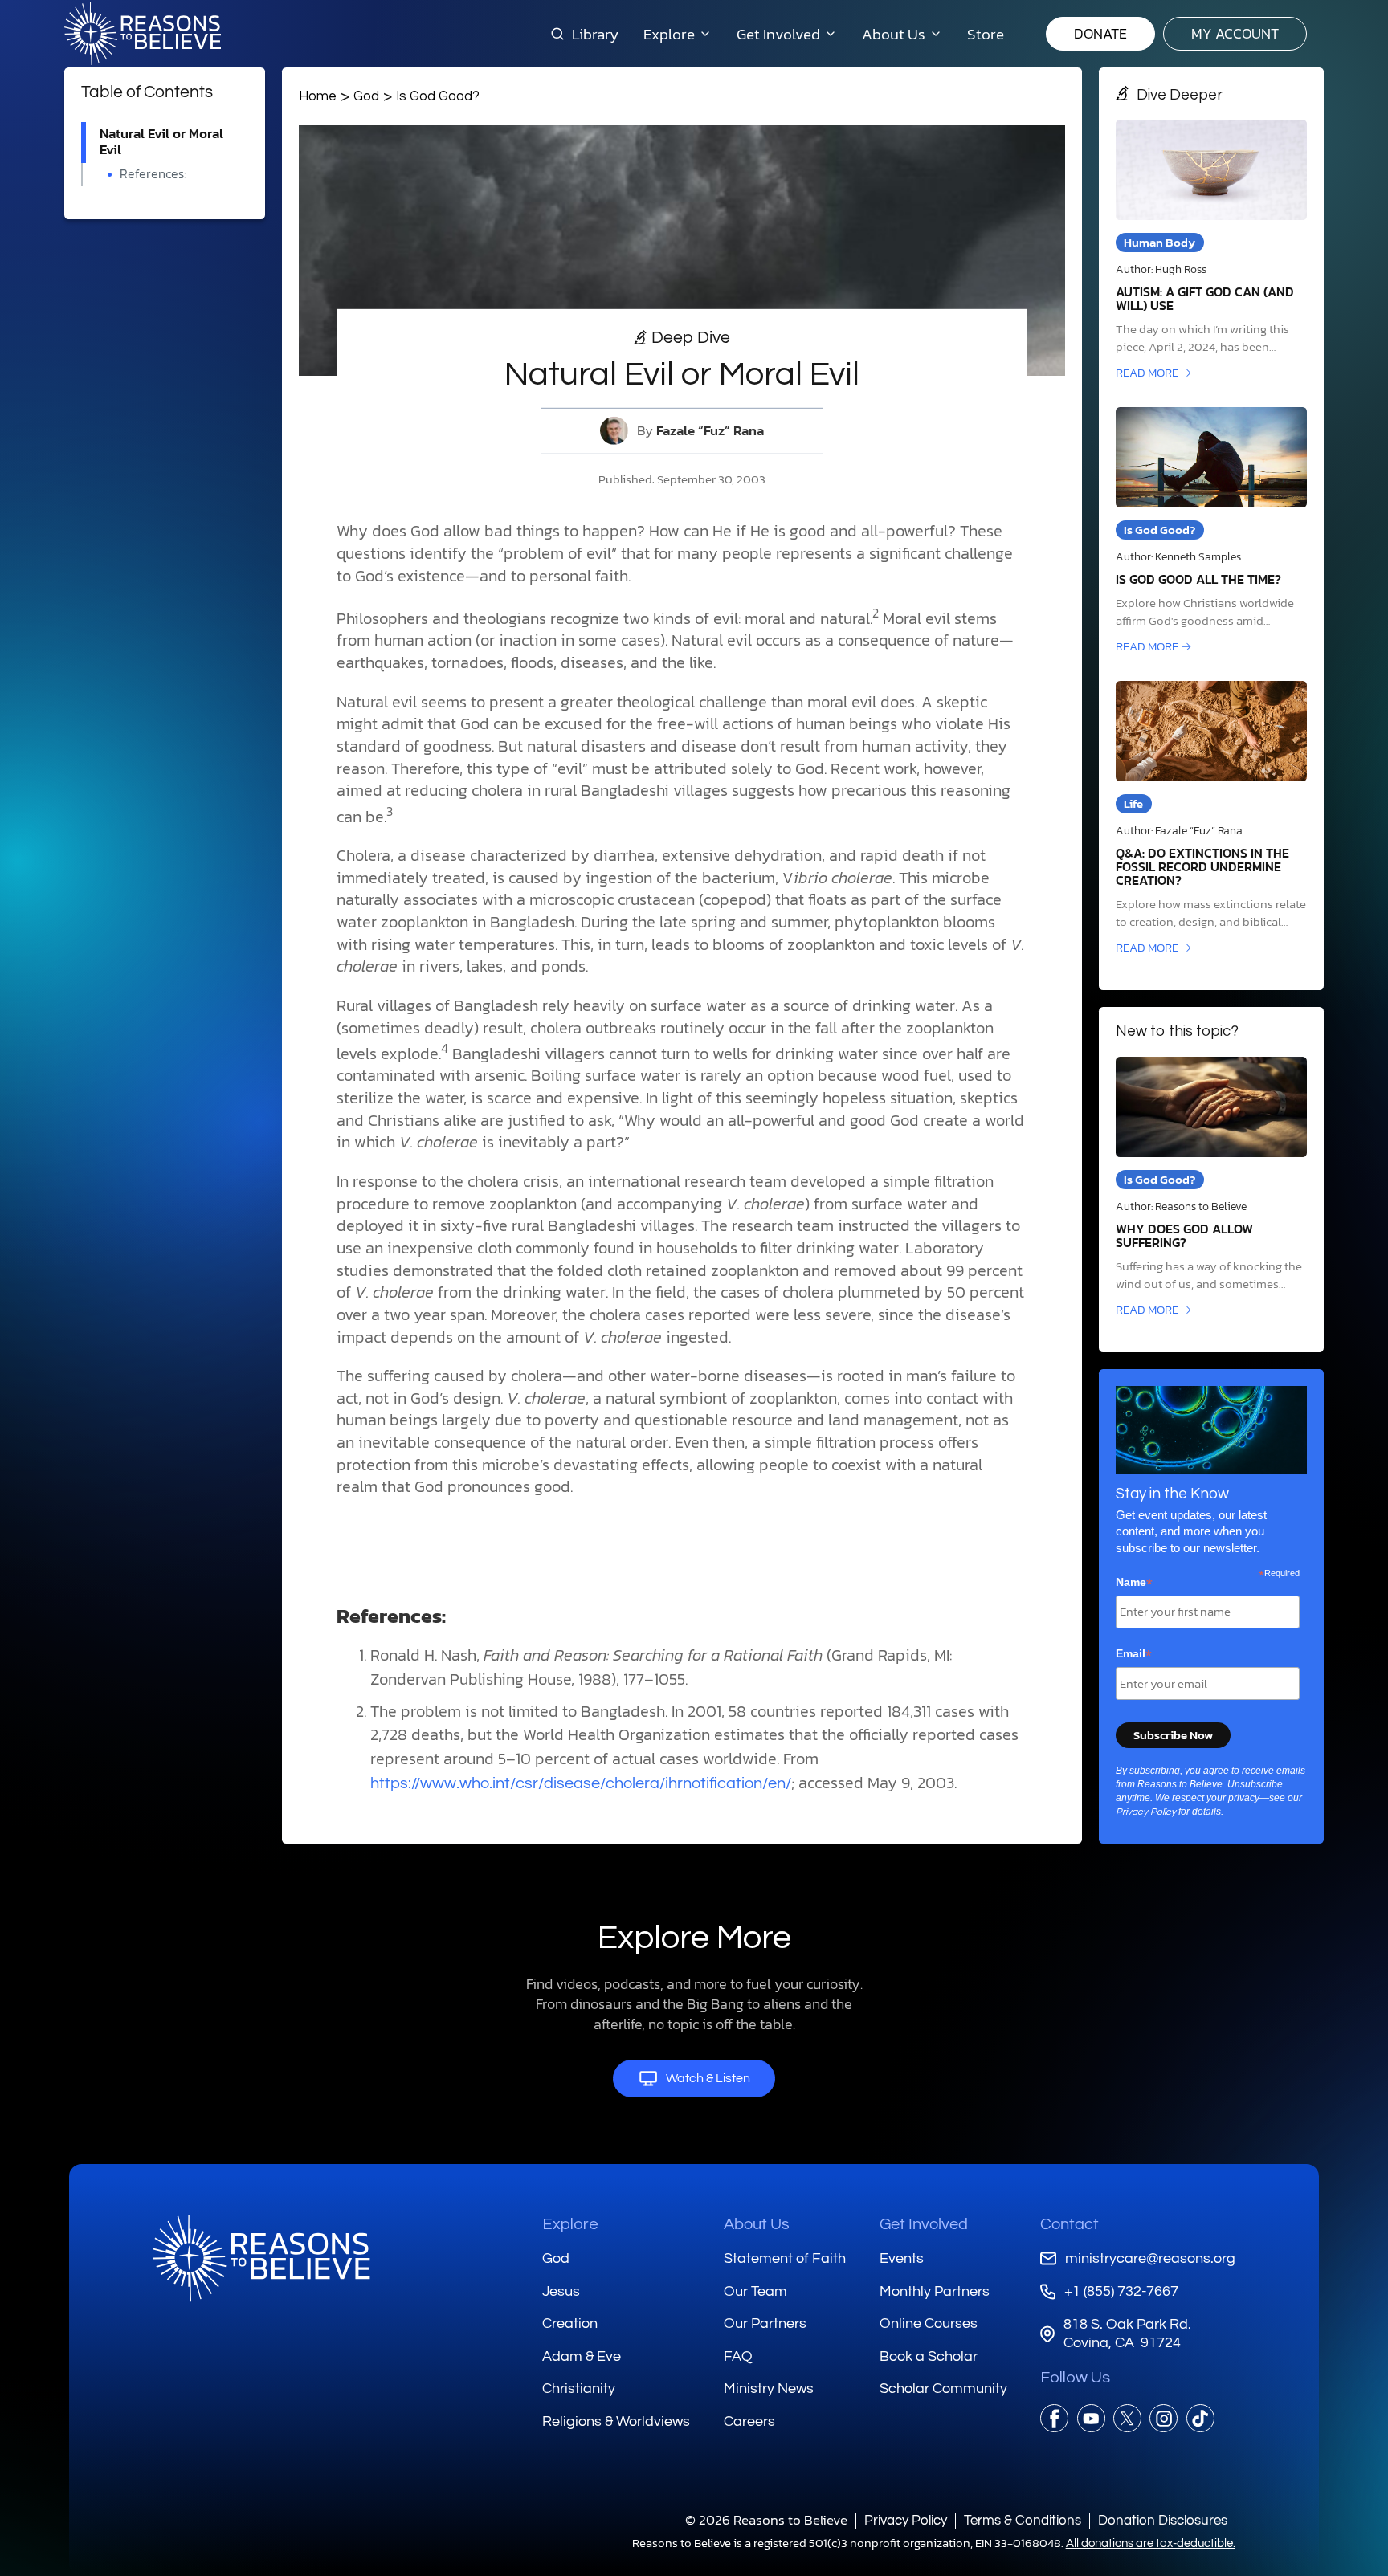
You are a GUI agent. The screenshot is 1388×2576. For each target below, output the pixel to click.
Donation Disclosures (1163, 2520)
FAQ (738, 2356)
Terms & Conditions (1023, 2520)
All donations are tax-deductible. (1151, 2543)
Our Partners (765, 2323)
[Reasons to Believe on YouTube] (1091, 2418)
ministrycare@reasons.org (1150, 2258)
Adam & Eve (582, 2356)
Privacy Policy (1146, 1812)
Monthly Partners (935, 2291)
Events (902, 2258)
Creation (570, 2323)
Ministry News (769, 2389)
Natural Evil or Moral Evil (161, 142)
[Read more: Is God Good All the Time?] (1211, 532)
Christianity (579, 2389)
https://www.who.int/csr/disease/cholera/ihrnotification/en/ (581, 1783)
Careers (749, 2421)
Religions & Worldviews (616, 2421)
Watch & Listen (708, 2078)
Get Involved (924, 2224)
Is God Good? (438, 96)
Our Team (755, 2291)
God (366, 96)
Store (986, 34)
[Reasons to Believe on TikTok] (1200, 2418)
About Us (757, 2224)
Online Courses (929, 2323)
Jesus (561, 2291)
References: (153, 174)
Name (1134, 1583)
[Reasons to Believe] (143, 34)
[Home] (261, 2258)
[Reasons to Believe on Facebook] (1054, 2418)
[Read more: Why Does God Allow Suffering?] (1211, 1188)
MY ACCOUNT (1235, 33)
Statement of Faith (785, 2258)
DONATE (1100, 33)
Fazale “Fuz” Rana (710, 431)
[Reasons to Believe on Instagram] (1163, 2418)
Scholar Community (943, 2389)
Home (318, 96)
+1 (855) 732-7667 (1121, 2291)
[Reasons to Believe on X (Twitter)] (1127, 2418)
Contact (1070, 2224)
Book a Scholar (929, 2356)
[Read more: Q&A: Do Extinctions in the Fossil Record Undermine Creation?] (1211, 819)
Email (1134, 1654)
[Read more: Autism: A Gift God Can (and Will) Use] (1211, 251)
